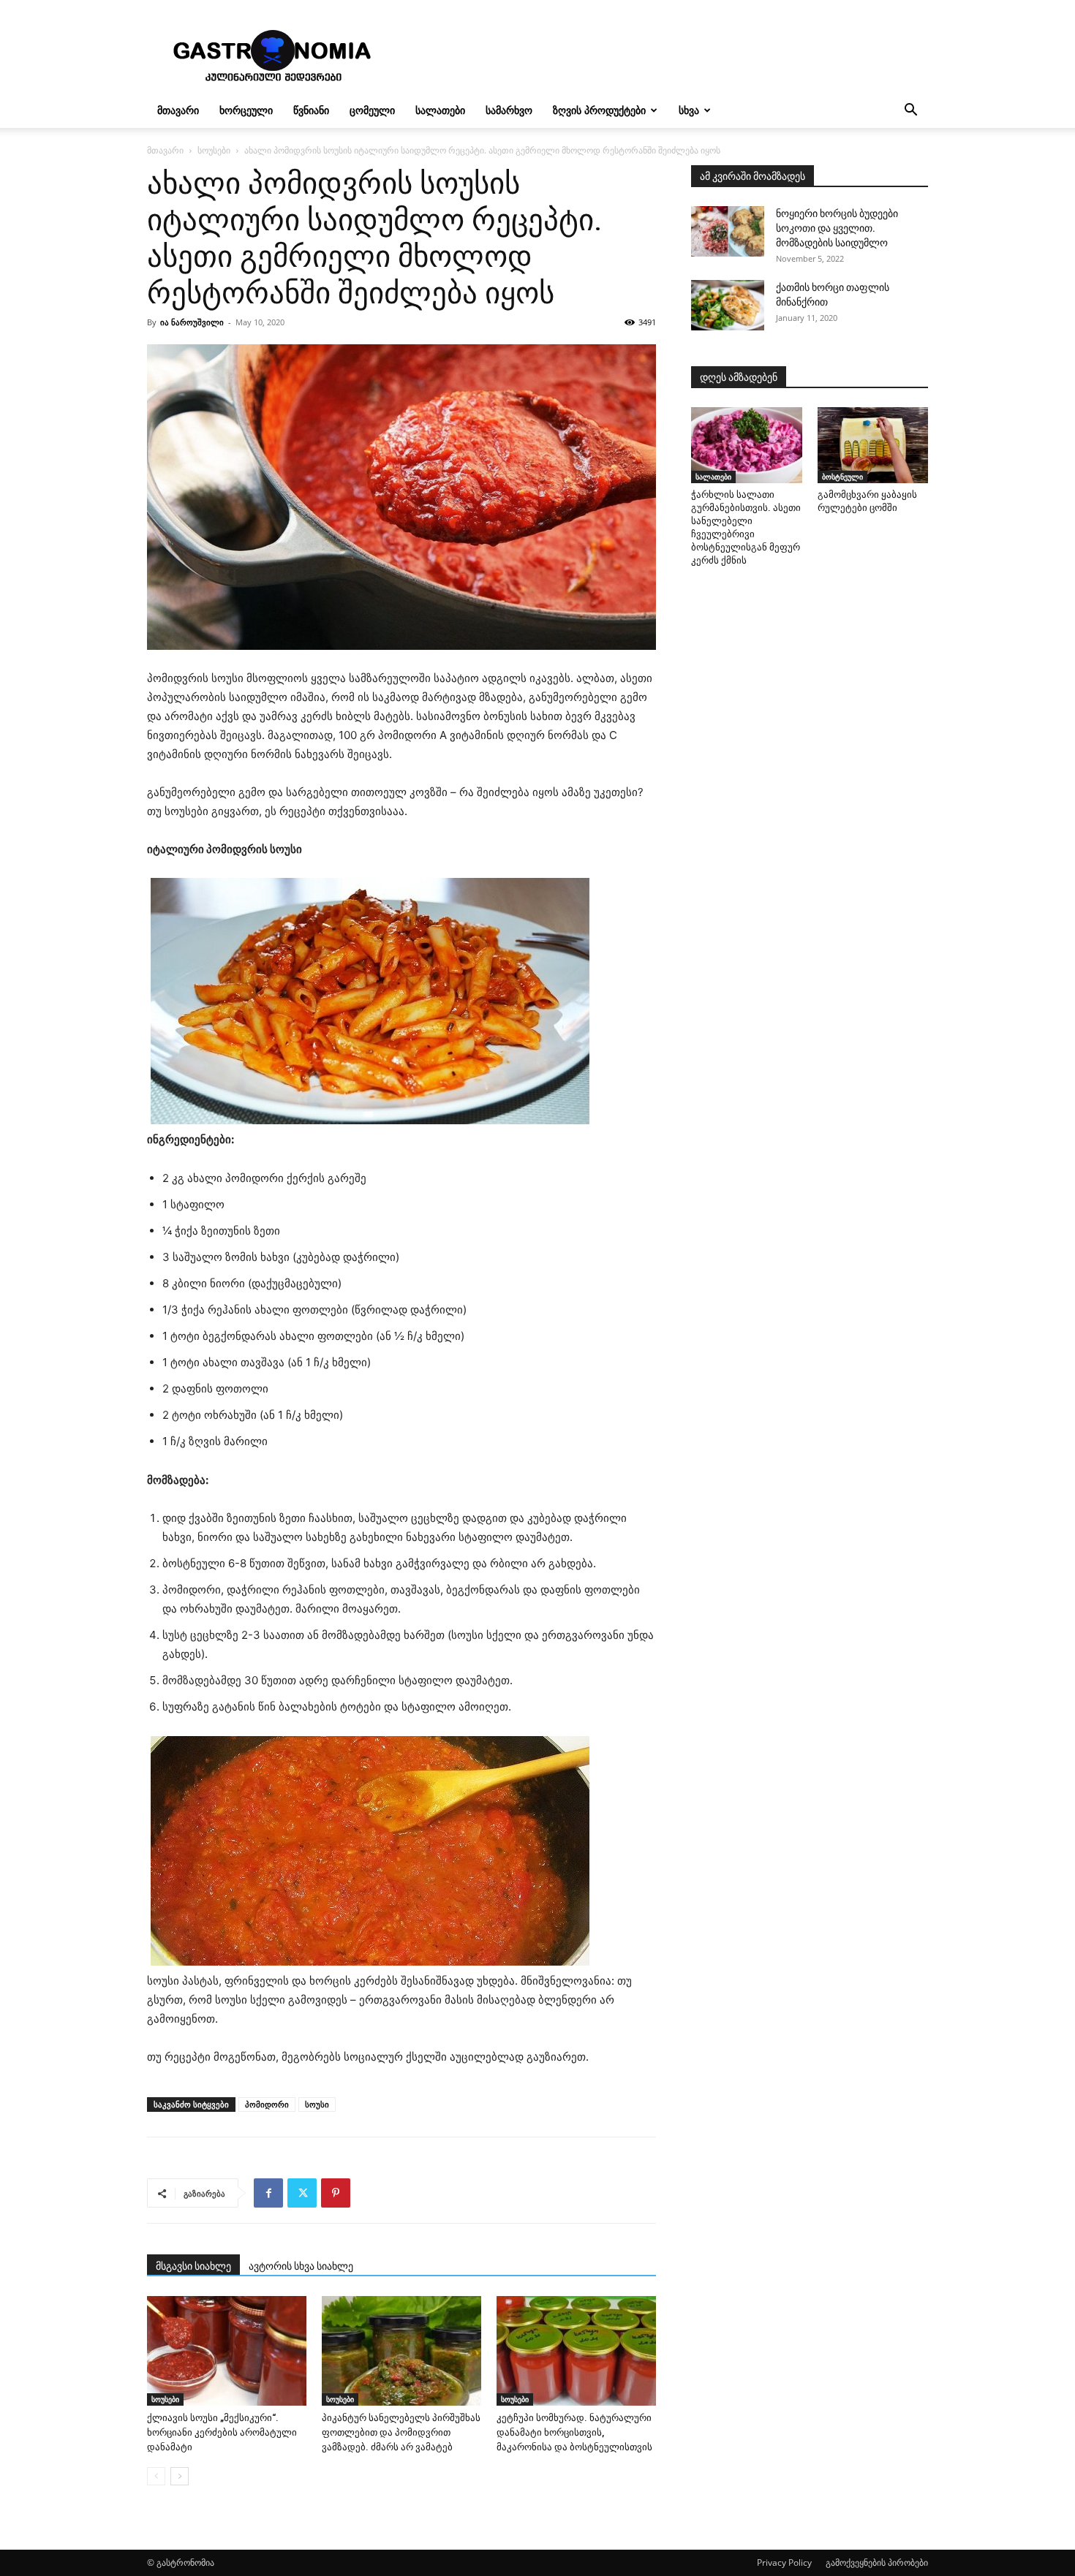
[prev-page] (156, 2476)
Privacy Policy (784, 2562)
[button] (910, 111)
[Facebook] (268, 2193)
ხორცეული (246, 110)
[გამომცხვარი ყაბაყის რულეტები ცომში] (873, 445)
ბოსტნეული (842, 477)
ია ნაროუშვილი (192, 322)
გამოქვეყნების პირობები (877, 2562)
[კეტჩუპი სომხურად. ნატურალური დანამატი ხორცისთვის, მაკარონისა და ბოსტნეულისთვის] (576, 2351)
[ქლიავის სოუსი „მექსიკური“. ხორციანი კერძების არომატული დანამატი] (227, 2351)
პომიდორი (267, 2104)
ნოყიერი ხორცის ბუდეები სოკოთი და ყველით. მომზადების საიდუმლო (837, 228)
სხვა (689, 110)
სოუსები (214, 150)
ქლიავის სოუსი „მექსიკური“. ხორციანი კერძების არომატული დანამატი (222, 2432)
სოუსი (317, 2104)
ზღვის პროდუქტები (599, 110)
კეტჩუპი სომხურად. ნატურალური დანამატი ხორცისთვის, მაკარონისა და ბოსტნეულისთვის (574, 2432)
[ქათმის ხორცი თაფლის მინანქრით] (728, 305)
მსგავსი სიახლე (193, 2266)
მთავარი (178, 110)
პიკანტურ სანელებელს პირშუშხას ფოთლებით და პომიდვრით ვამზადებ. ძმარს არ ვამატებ (401, 2432)
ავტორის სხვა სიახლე (301, 2266)
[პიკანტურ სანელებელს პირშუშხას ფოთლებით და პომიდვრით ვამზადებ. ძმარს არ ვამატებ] (401, 2351)
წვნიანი (311, 110)
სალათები (440, 110)
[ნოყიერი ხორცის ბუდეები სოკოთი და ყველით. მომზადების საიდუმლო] (728, 231)
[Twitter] (302, 2193)
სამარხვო (509, 110)
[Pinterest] (336, 2193)
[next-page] (180, 2476)
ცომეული (372, 110)
